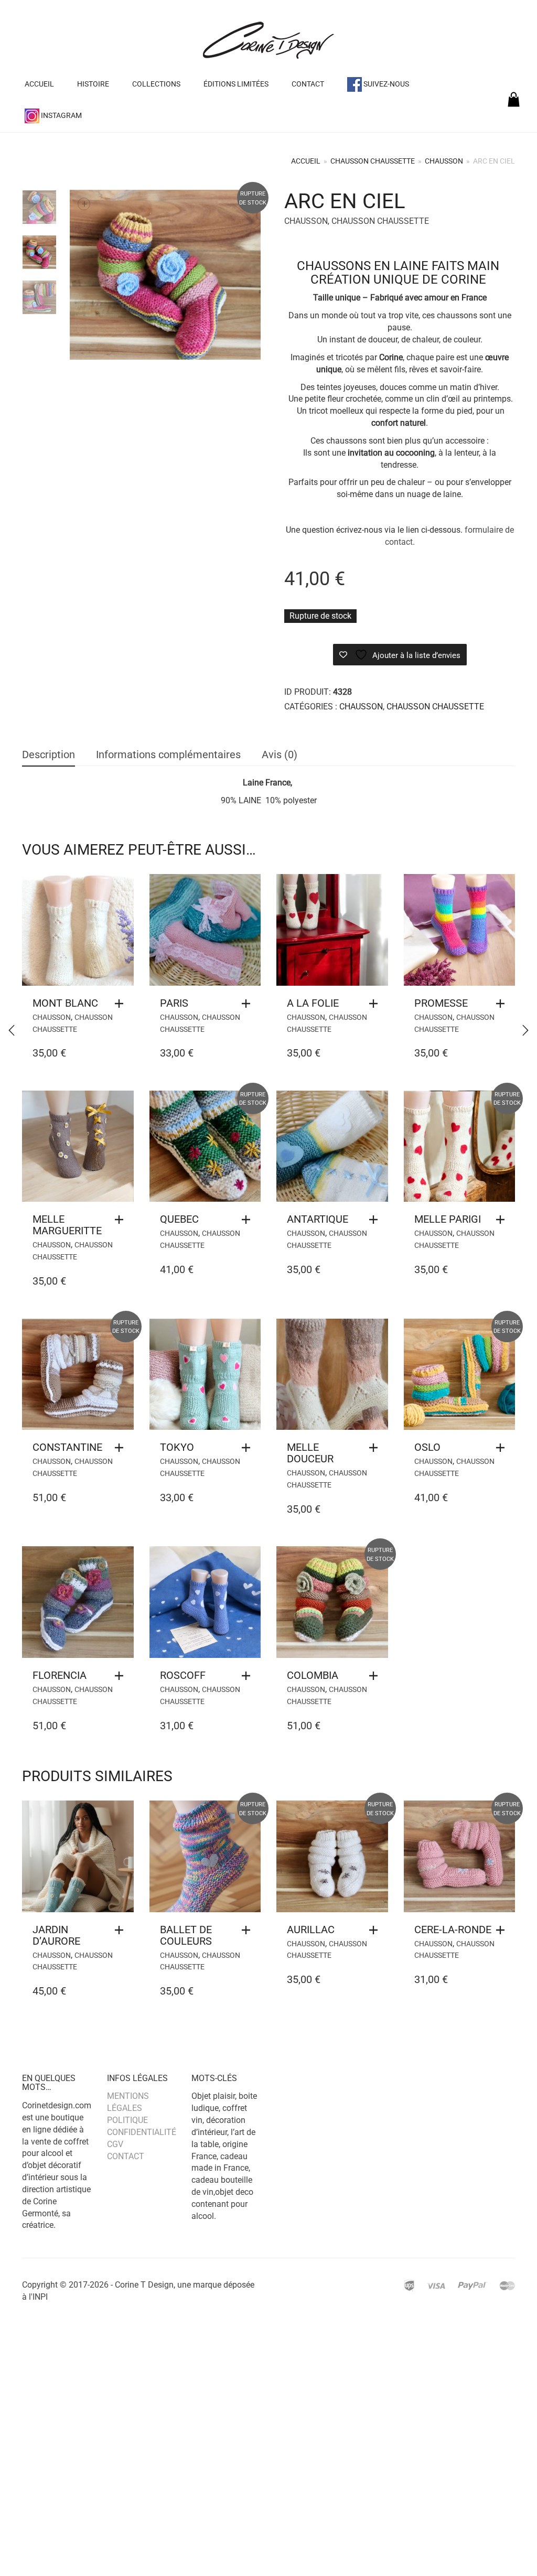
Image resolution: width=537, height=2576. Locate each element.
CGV (115, 2144)
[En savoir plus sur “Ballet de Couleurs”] (249, 1930)
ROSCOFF (183, 1675)
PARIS (174, 1003)
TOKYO (177, 1447)
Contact (308, 84)
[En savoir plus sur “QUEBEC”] (249, 1220)
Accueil (39, 84)
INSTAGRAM (61, 115)
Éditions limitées (236, 84)
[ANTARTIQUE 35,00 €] (525, 1030)
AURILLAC (311, 1930)
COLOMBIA (313, 1675)
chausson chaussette (373, 161)
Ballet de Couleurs (186, 1935)
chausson (444, 161)
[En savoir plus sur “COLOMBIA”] (376, 1676)
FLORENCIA (60, 1675)
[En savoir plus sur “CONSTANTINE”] (122, 1448)
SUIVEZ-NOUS (385, 84)
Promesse (441, 1003)
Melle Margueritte (67, 1225)
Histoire (93, 84)
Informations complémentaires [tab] (168, 755)
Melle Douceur (310, 1453)
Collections (156, 84)
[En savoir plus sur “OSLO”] (503, 1448)
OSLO (427, 1447)
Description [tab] (49, 755)
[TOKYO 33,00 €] (12, 1030)
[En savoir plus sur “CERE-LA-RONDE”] (503, 1930)
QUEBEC (179, 1219)
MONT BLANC (65, 1003)
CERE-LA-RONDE (453, 1930)
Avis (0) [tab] (280, 755)
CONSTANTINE (67, 1447)
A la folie (313, 1003)
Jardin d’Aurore (56, 1935)
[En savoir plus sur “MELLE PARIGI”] (503, 1220)
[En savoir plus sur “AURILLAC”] (376, 1930)
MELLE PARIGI (448, 1219)
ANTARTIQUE (318, 1219)
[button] (122, 1004)
